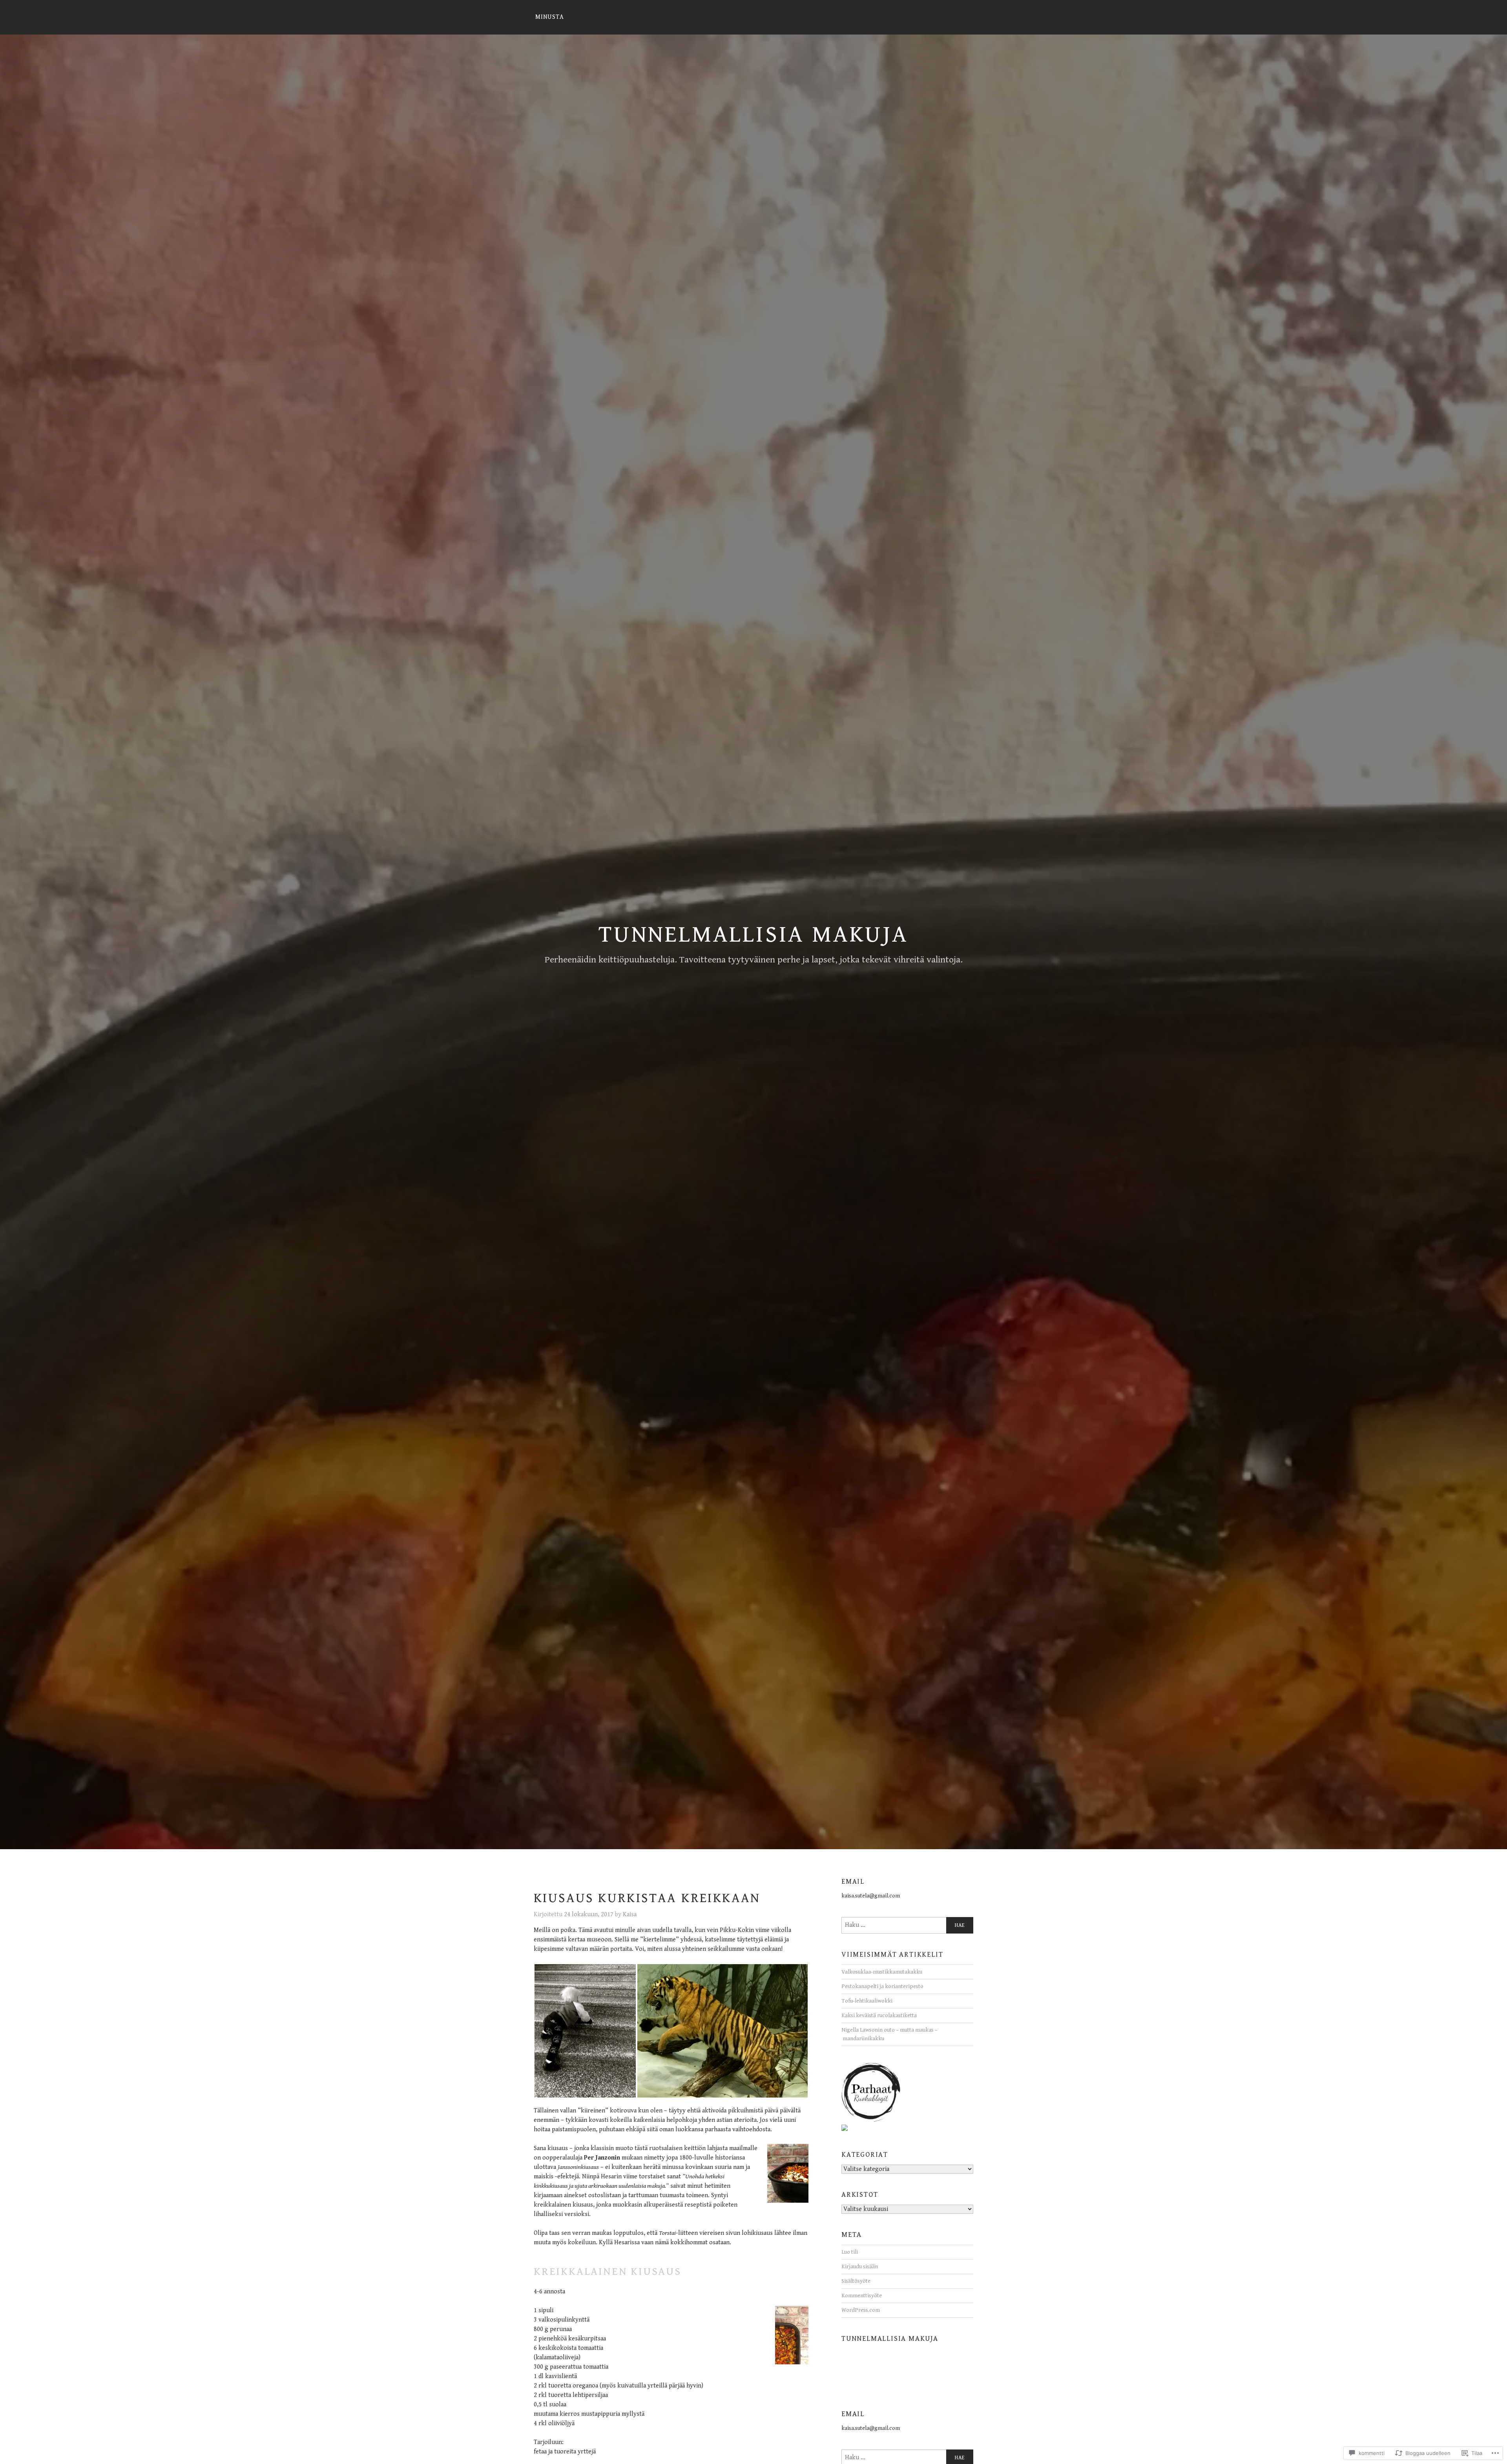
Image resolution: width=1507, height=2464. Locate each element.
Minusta (550, 17)
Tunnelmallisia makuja (753, 935)
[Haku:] (907, 1925)
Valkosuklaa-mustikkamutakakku (882, 1972)
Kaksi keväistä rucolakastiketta (879, 2015)
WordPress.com (861, 2310)
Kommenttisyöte (862, 2295)
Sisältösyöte (856, 2281)
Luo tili (850, 2252)
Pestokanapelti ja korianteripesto (882, 1986)
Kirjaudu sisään (860, 2266)
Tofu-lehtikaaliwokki (867, 2001)
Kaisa (630, 1915)
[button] (585, 2031)
